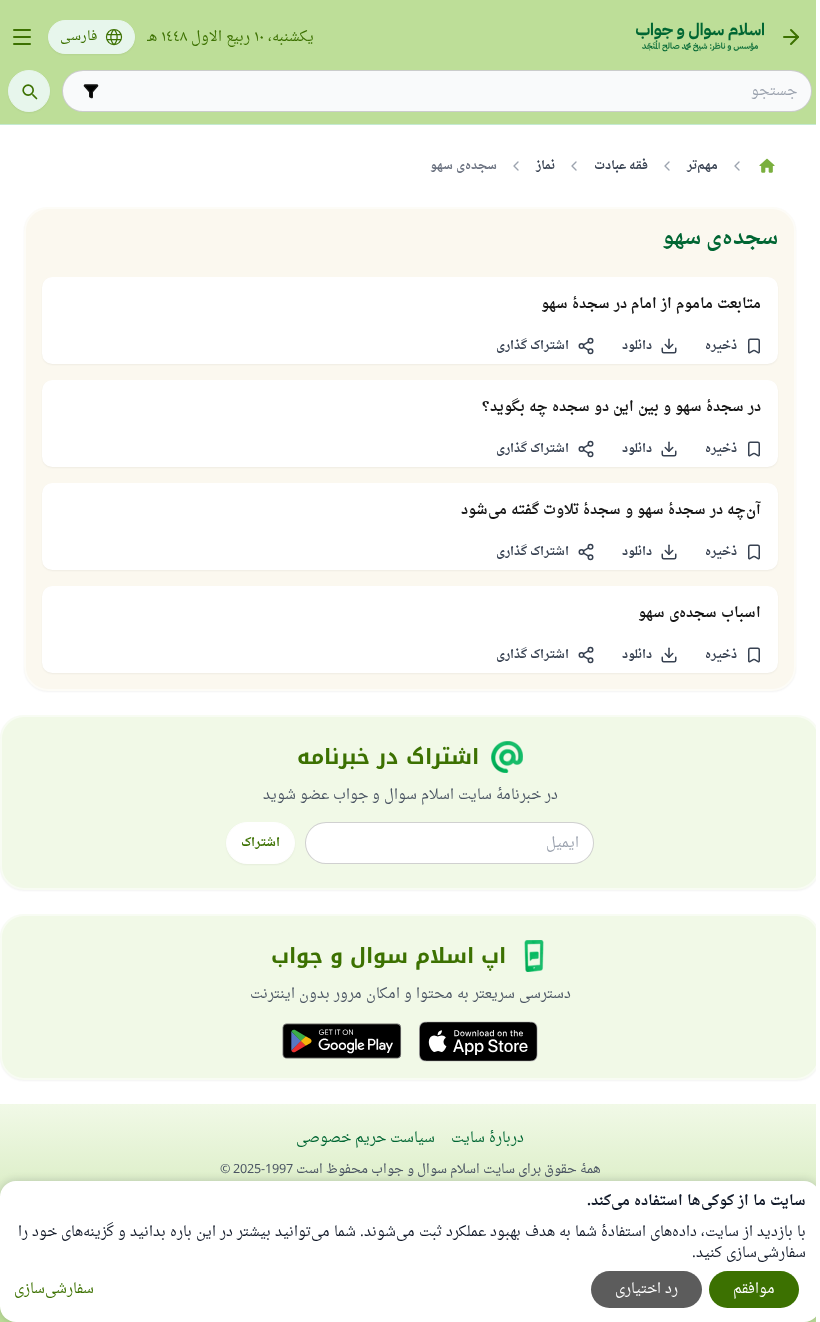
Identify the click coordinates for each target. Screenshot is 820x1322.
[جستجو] (29, 91)
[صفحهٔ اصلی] (766, 166)
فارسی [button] (78, 37)
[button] (733, 346)
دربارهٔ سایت (487, 1138)
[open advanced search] (91, 91)
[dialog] (410, 1251)
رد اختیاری (646, 1289)
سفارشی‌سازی (54, 1289)
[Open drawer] (22, 37)
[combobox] (451, 91)
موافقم (754, 1289)
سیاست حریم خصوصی (365, 1138)
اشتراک (260, 843)
